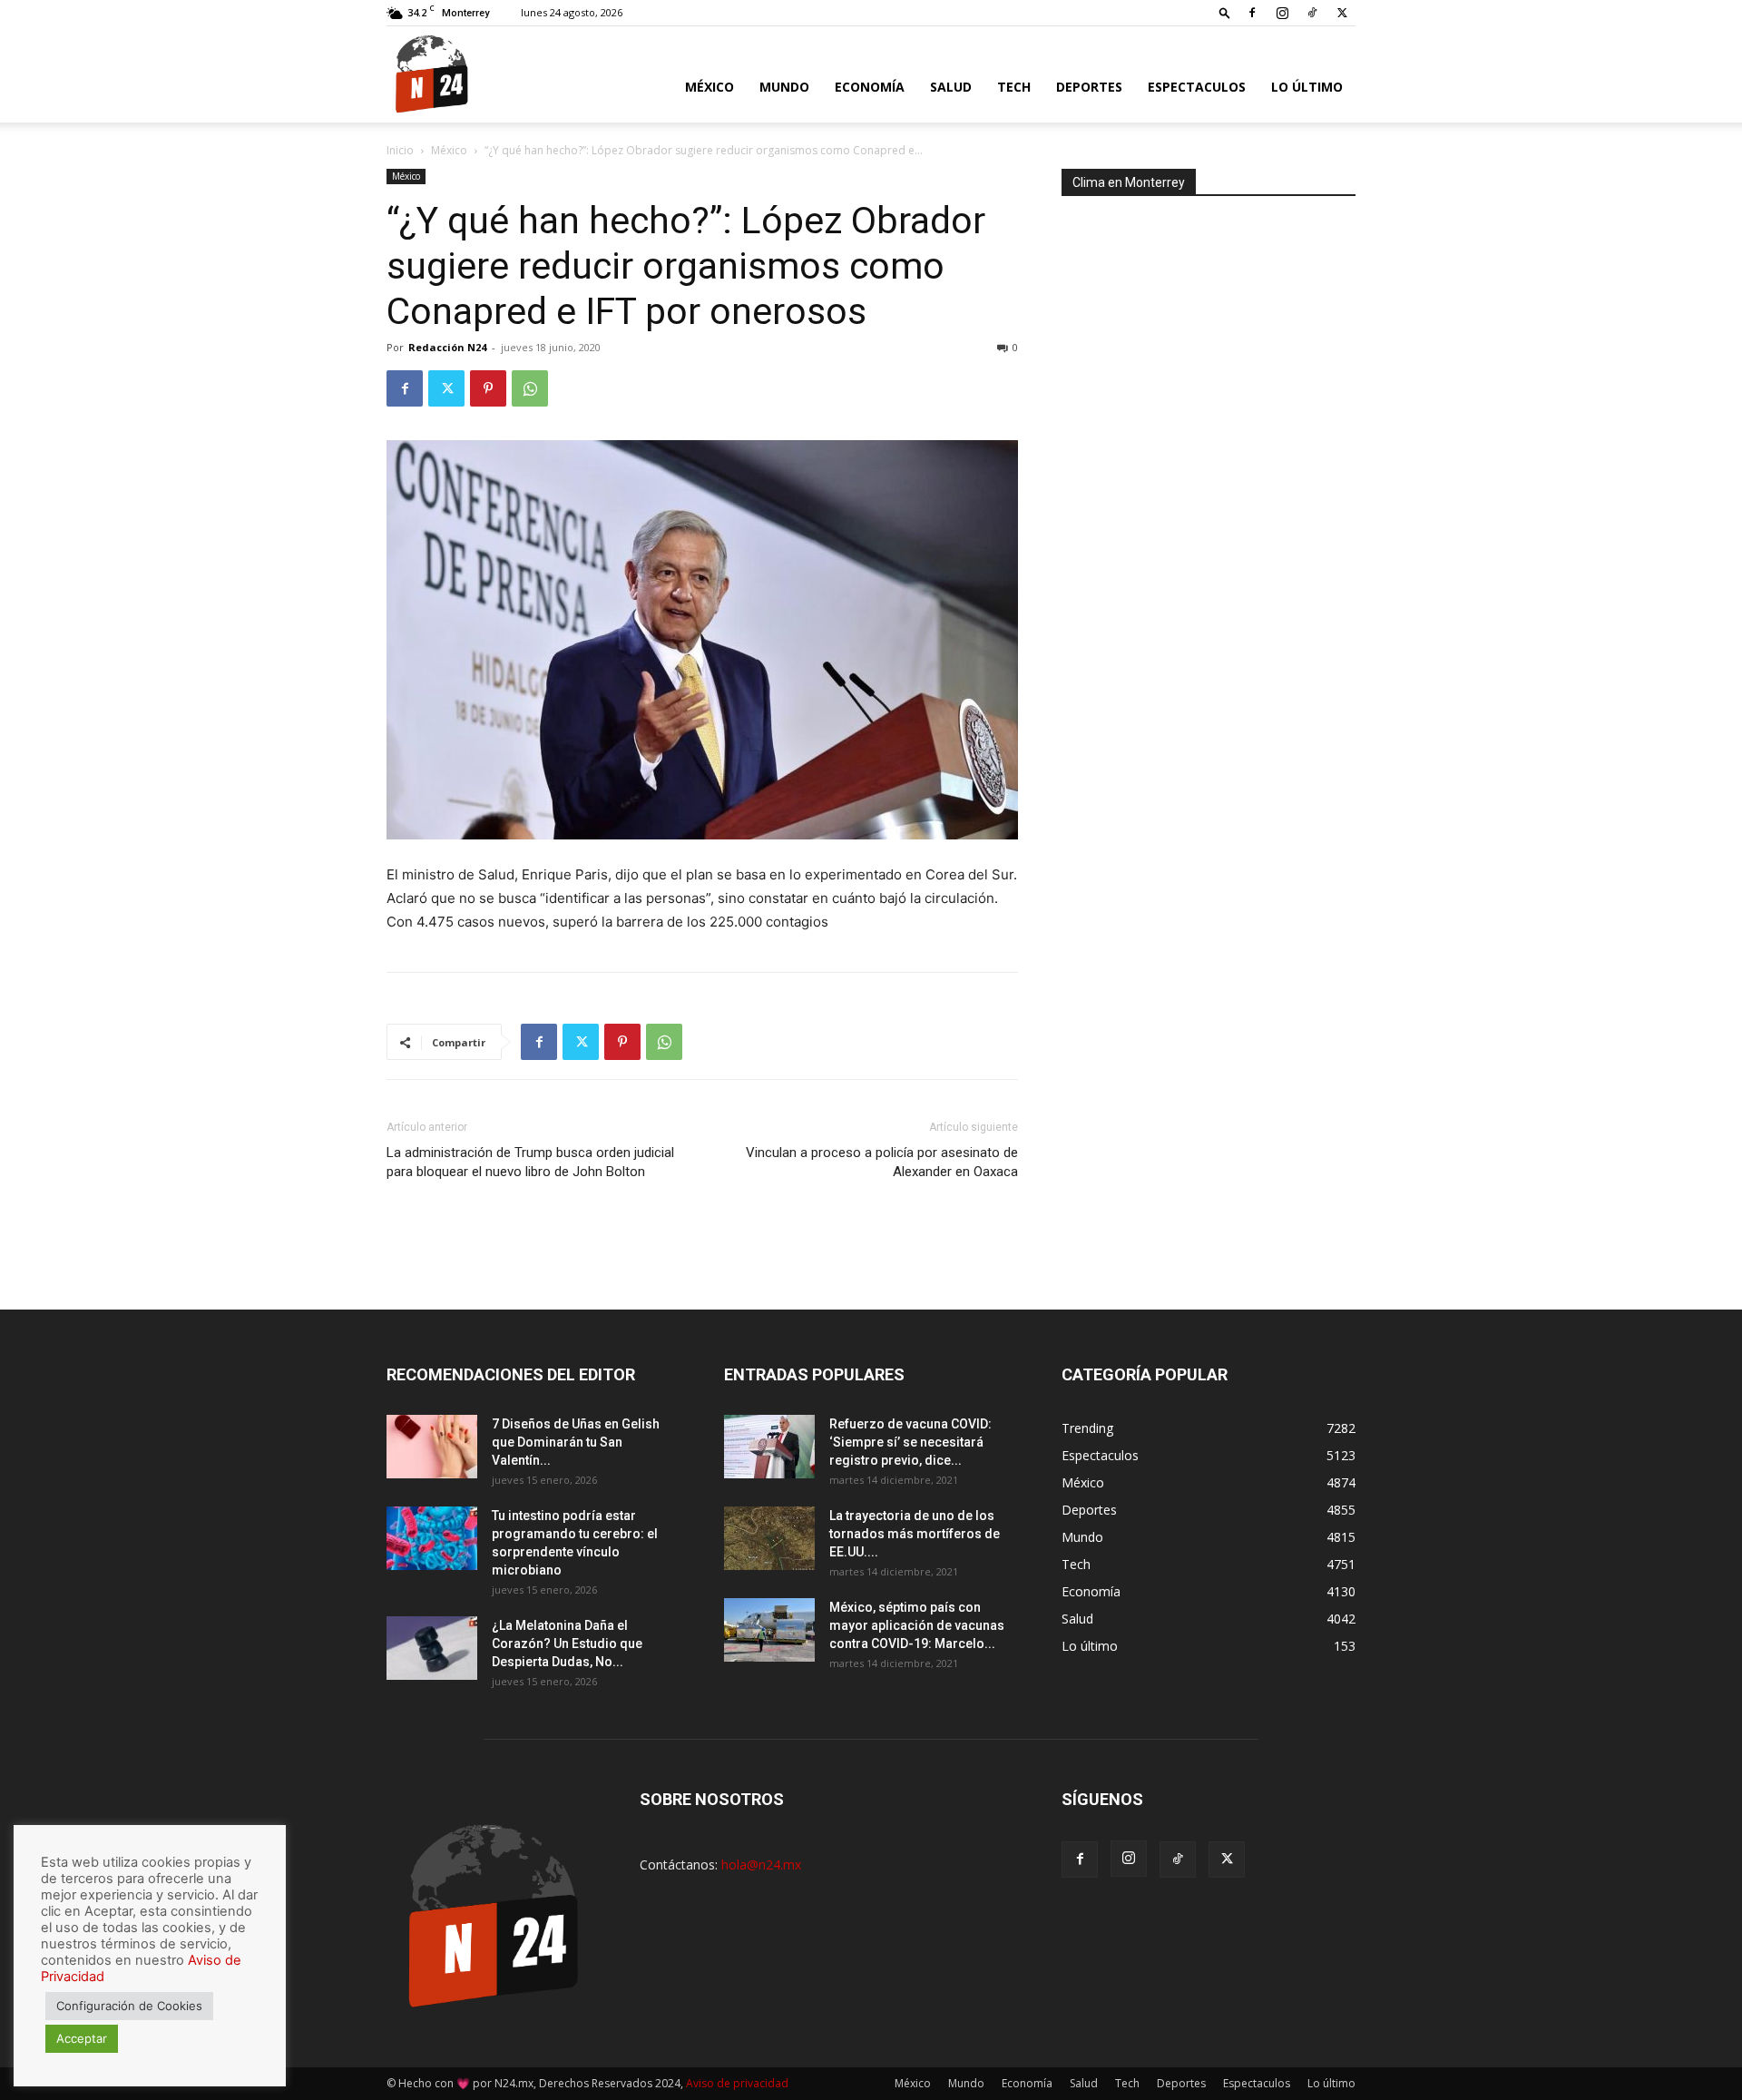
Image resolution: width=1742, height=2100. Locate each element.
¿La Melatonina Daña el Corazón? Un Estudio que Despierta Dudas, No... (567, 1644)
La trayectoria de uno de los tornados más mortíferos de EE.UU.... (915, 1534)
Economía (870, 87)
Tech (1014, 87)
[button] (1225, 12)
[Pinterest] (488, 388)
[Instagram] (1282, 13)
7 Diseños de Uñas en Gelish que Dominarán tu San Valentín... (576, 1442)
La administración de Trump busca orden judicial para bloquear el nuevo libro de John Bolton (530, 1162)
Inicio (400, 150)
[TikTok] (1312, 13)
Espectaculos (1197, 87)
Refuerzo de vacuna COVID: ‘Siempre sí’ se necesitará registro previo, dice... (910, 1442)
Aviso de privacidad (737, 2083)
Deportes (1089, 87)
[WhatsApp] (530, 388)
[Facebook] (1252, 13)
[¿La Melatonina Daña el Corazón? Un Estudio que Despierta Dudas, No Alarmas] (432, 1648)
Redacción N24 (447, 347)
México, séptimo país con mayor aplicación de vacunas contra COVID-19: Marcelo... (917, 1625)
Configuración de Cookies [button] (129, 2006)
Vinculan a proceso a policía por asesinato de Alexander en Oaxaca (882, 1162)
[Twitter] (1342, 13)
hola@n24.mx (761, 1864)
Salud (951, 87)
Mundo (784, 87)
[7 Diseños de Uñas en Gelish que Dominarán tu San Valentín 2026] (432, 1447)
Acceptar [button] (82, 2038)
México (710, 87)
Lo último (1307, 87)
